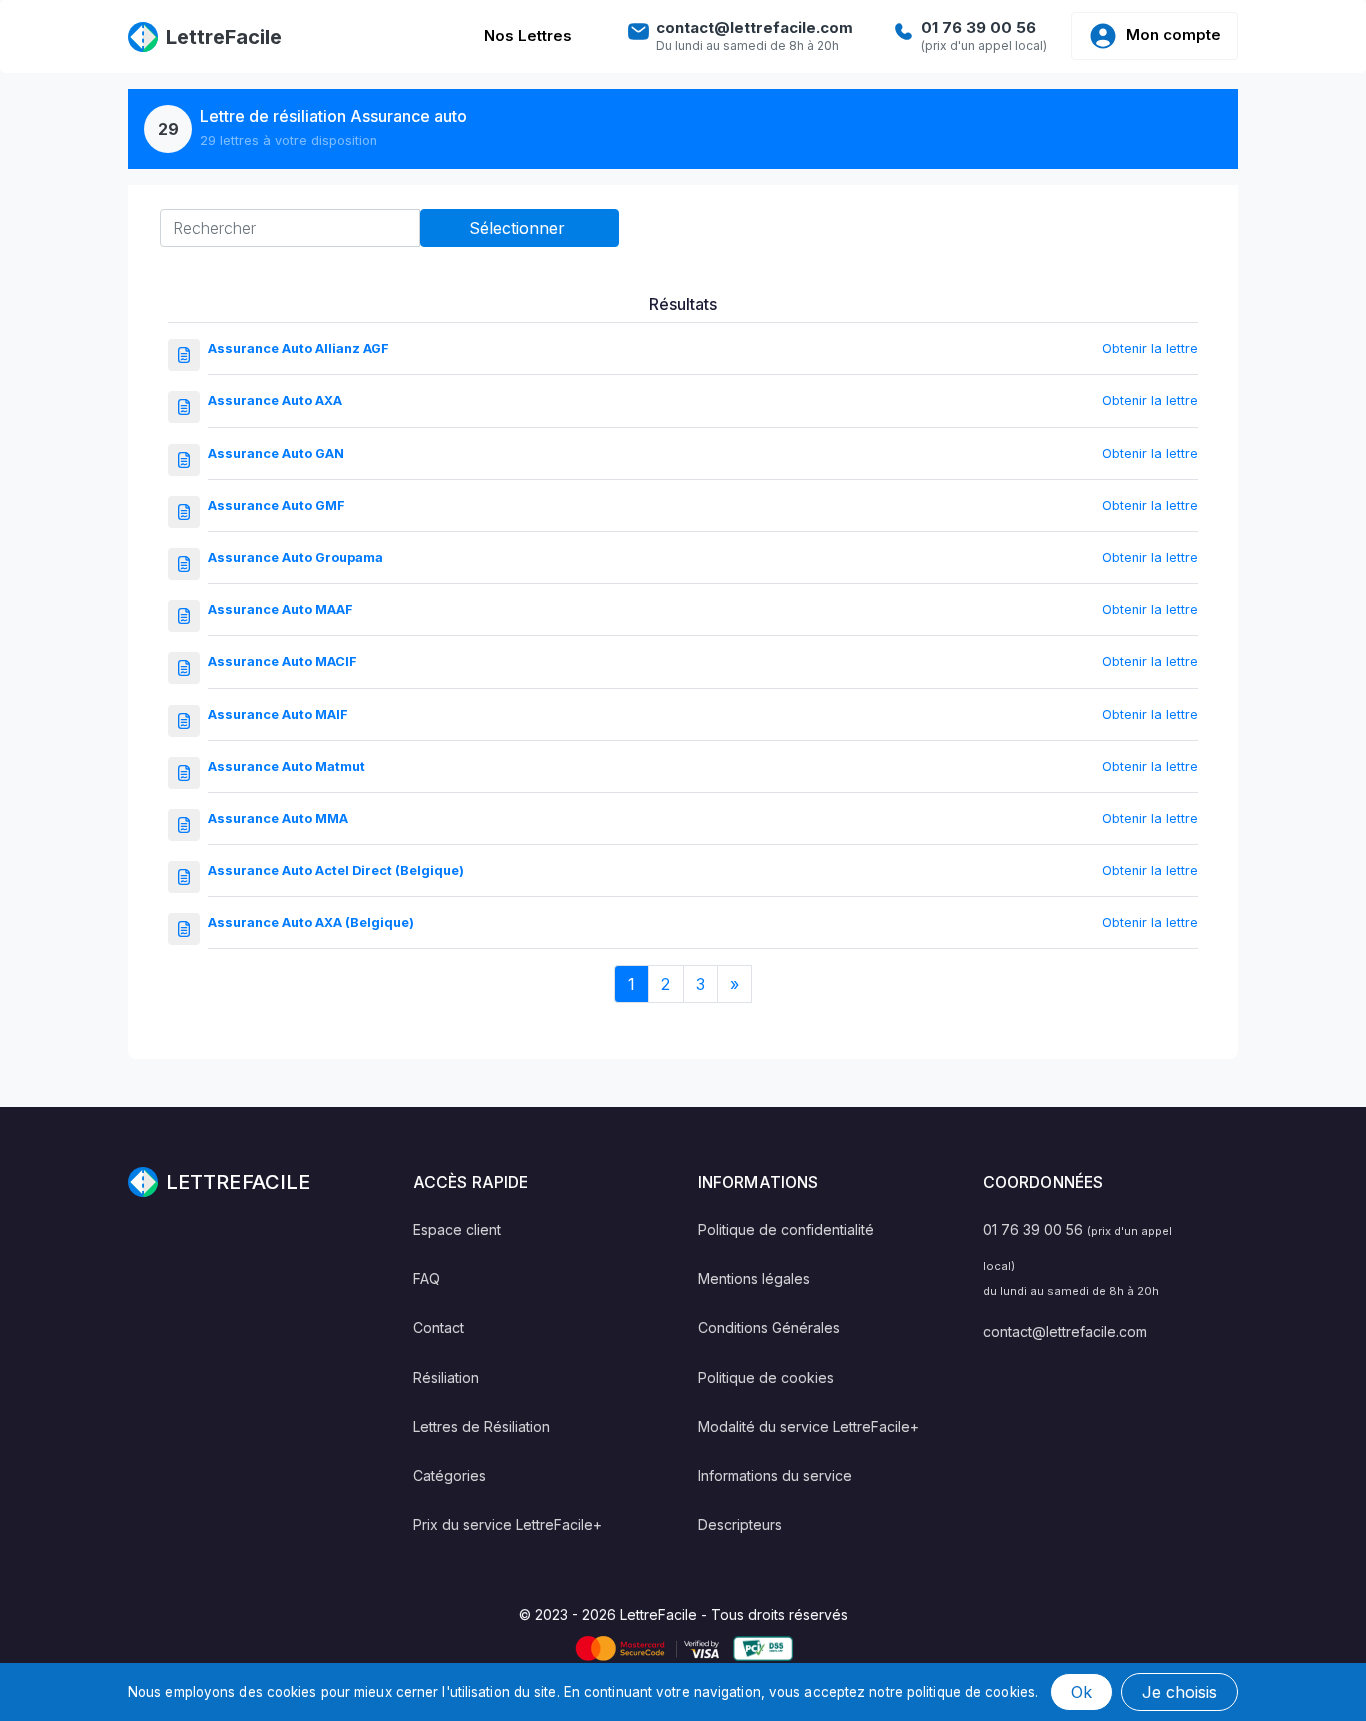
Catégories (449, 1475)
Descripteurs (740, 1524)
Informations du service (775, 1475)
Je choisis (1179, 1692)
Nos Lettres (528, 35)
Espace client (457, 1229)
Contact (438, 1327)
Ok (1081, 1692)
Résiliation (446, 1377)
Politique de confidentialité (786, 1229)
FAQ (426, 1278)
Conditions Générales (769, 1327)
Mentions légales (754, 1278)
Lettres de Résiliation (481, 1426)
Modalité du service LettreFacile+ (808, 1426)
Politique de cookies (766, 1377)
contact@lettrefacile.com (1065, 1331)
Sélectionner (519, 228)
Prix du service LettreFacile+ (507, 1524)
